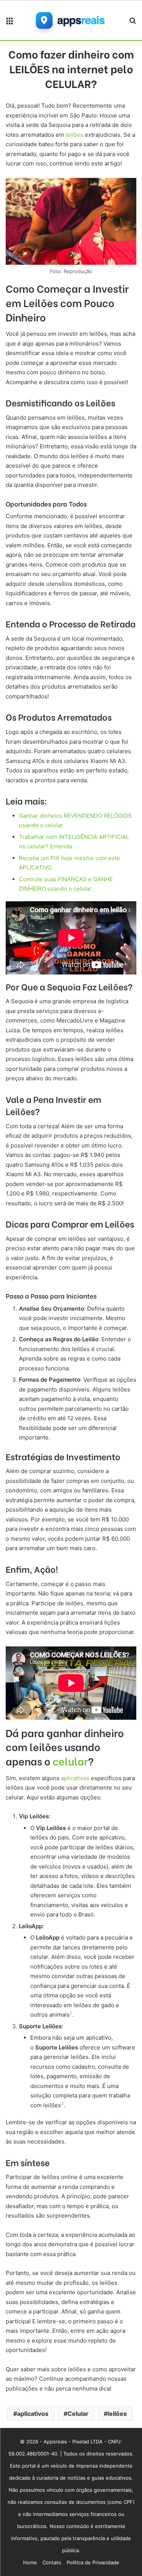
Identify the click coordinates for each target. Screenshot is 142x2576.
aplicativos (75, 1778)
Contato (52, 2562)
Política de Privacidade (93, 2562)
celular (70, 1761)
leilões (74, 135)
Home (30, 2562)
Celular (78, 2414)
